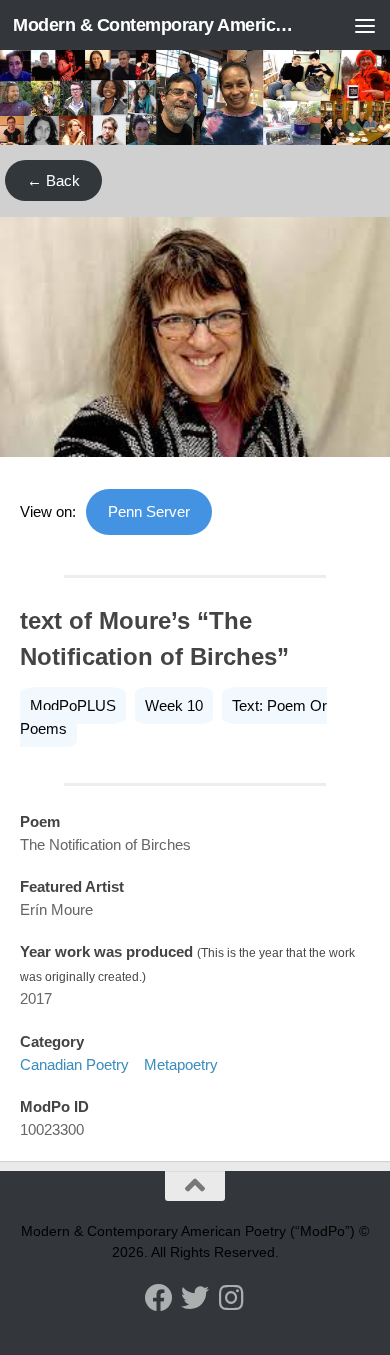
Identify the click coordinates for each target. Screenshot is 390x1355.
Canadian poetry (74, 1064)
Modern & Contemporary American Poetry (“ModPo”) (153, 25)
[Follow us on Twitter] (195, 1298)
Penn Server (149, 511)
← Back (53, 180)
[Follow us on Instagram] (231, 1298)
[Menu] (365, 25)
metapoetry (181, 1064)
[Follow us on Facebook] (159, 1298)
